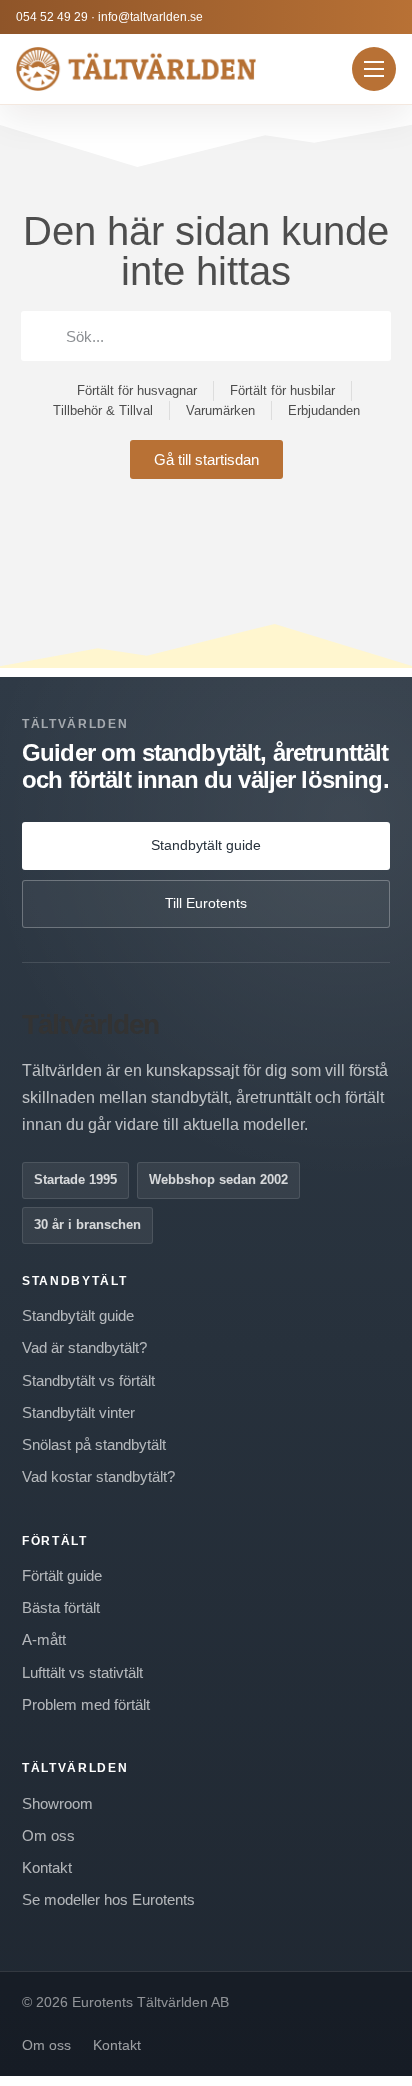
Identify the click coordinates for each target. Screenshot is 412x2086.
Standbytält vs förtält (88, 1380)
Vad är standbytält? (84, 1347)
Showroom (57, 1803)
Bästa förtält (61, 1607)
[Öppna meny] (374, 69)
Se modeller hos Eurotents (108, 1899)
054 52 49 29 (52, 17)
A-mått (44, 1639)
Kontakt (47, 1867)
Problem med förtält (86, 1704)
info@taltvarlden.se (150, 17)
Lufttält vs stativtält (82, 1672)
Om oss (48, 1835)
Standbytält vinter (78, 1412)
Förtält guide (62, 1575)
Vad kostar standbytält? (98, 1476)
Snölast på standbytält (94, 1444)
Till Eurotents (206, 903)
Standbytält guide (206, 845)
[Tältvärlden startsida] (136, 69)
